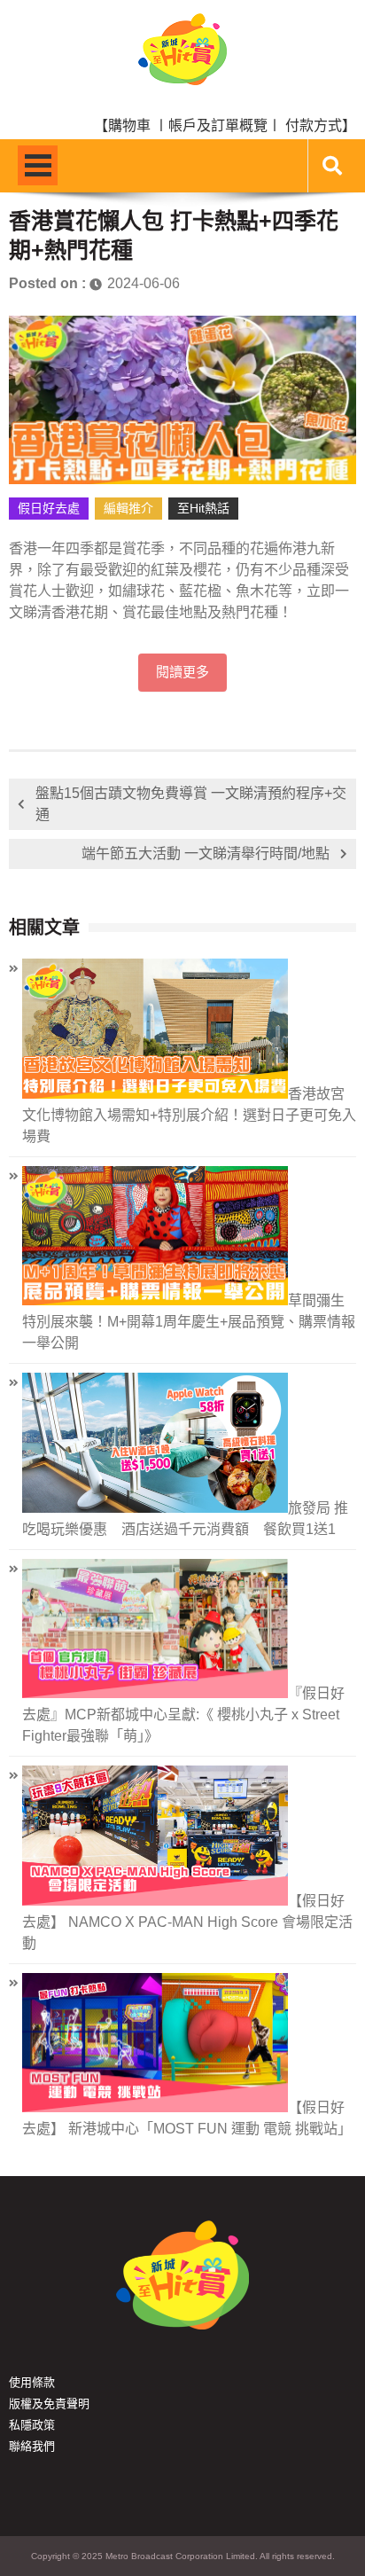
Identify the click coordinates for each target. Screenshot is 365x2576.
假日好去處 (49, 508)
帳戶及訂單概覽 (218, 125)
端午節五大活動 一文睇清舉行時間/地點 (206, 853)
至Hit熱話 (203, 508)
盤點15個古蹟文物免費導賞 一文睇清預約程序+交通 (191, 804)
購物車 (129, 125)
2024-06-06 (144, 283)
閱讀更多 (182, 672)
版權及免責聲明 (49, 2404)
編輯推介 (128, 508)
